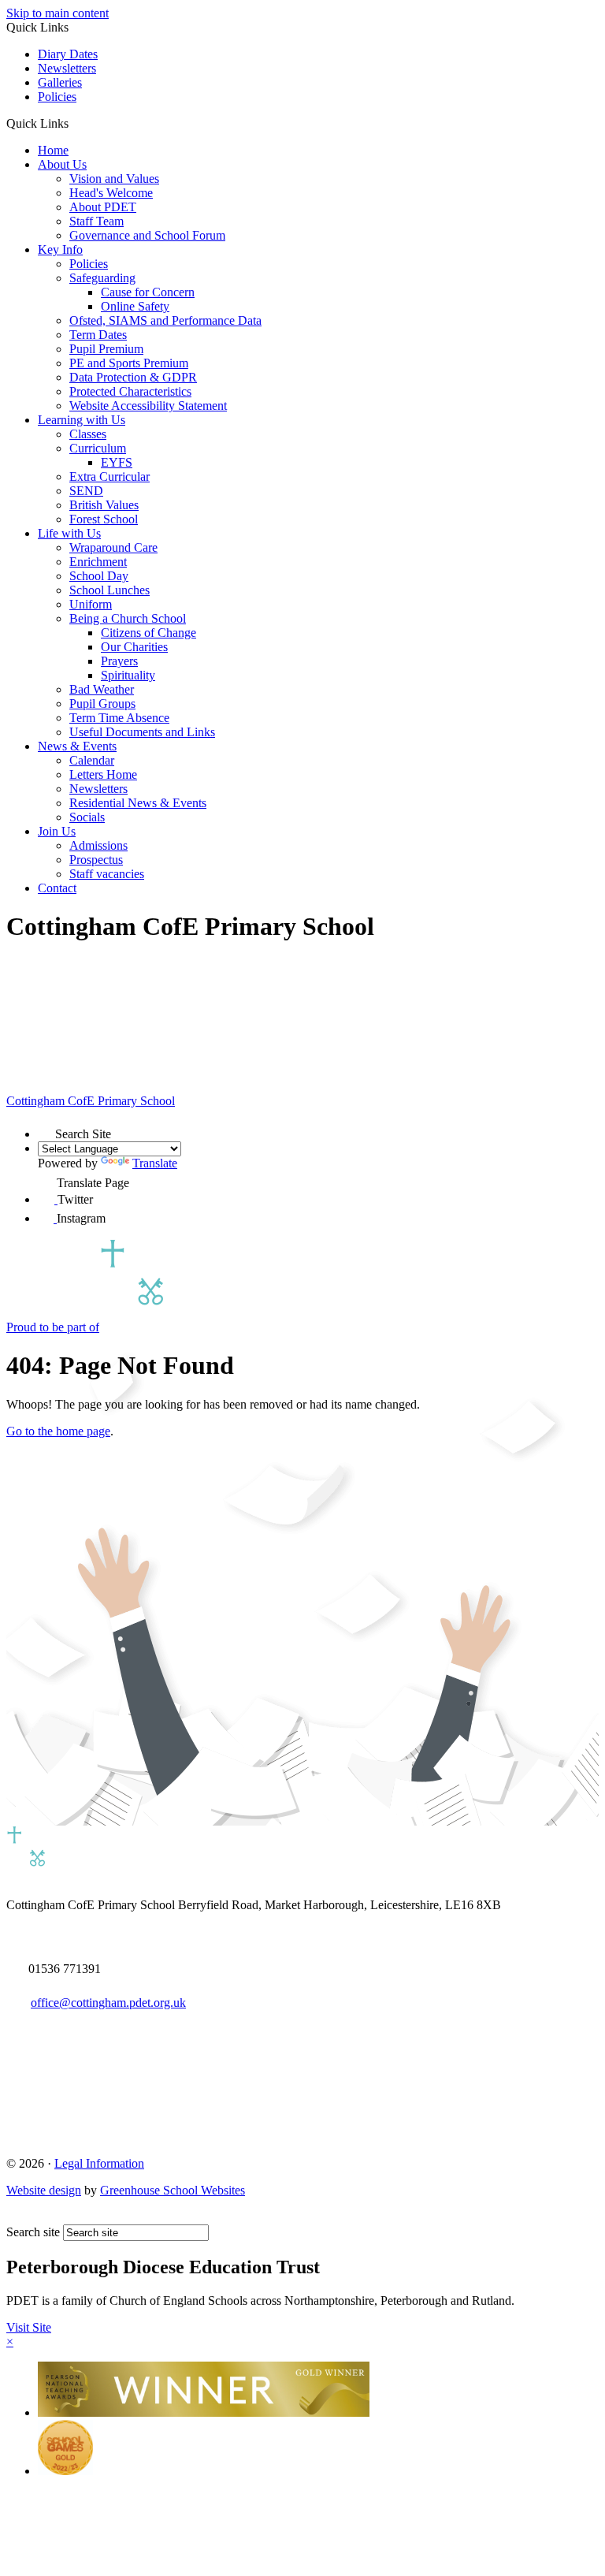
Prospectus (96, 860)
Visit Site (29, 2327)
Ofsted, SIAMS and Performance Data (165, 320)
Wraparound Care (113, 547)
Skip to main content (58, 13)
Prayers (119, 661)
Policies (57, 97)
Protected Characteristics (130, 391)
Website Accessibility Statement (148, 406)
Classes (88, 434)
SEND (86, 491)
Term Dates (98, 335)
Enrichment (98, 562)
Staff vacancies (107, 874)
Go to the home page (58, 1431)
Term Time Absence (119, 718)
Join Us (57, 831)
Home (53, 150)
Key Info (60, 249)
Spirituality (128, 675)
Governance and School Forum (147, 235)
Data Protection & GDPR (133, 377)
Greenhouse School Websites (173, 2190)
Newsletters (67, 68)
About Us (62, 164)
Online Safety (135, 306)
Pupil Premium (106, 349)
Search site (33, 2232)
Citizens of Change (148, 633)
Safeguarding (102, 278)
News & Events (77, 746)
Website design (44, 2190)
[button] (74, 123)
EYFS (117, 462)
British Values (104, 505)
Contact (57, 888)
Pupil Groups (102, 704)
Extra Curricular (109, 476)
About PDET (103, 207)
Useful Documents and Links (142, 732)
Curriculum (98, 448)
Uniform (91, 604)
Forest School (104, 519)
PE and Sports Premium (129, 363)
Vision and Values (114, 179)
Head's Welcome (111, 193)
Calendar (92, 760)
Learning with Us (82, 420)
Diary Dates (68, 54)
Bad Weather (102, 689)
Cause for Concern (148, 292)
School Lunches (109, 590)
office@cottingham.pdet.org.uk (108, 2003)
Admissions (98, 845)
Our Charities (134, 647)
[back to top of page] (14, 2217)
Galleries (60, 82)
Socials (87, 817)
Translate (155, 1163)
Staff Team (97, 221)
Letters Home (103, 774)
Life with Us (69, 533)
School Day (99, 576)
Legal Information (99, 2163)
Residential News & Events (138, 803)
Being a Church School (128, 618)
